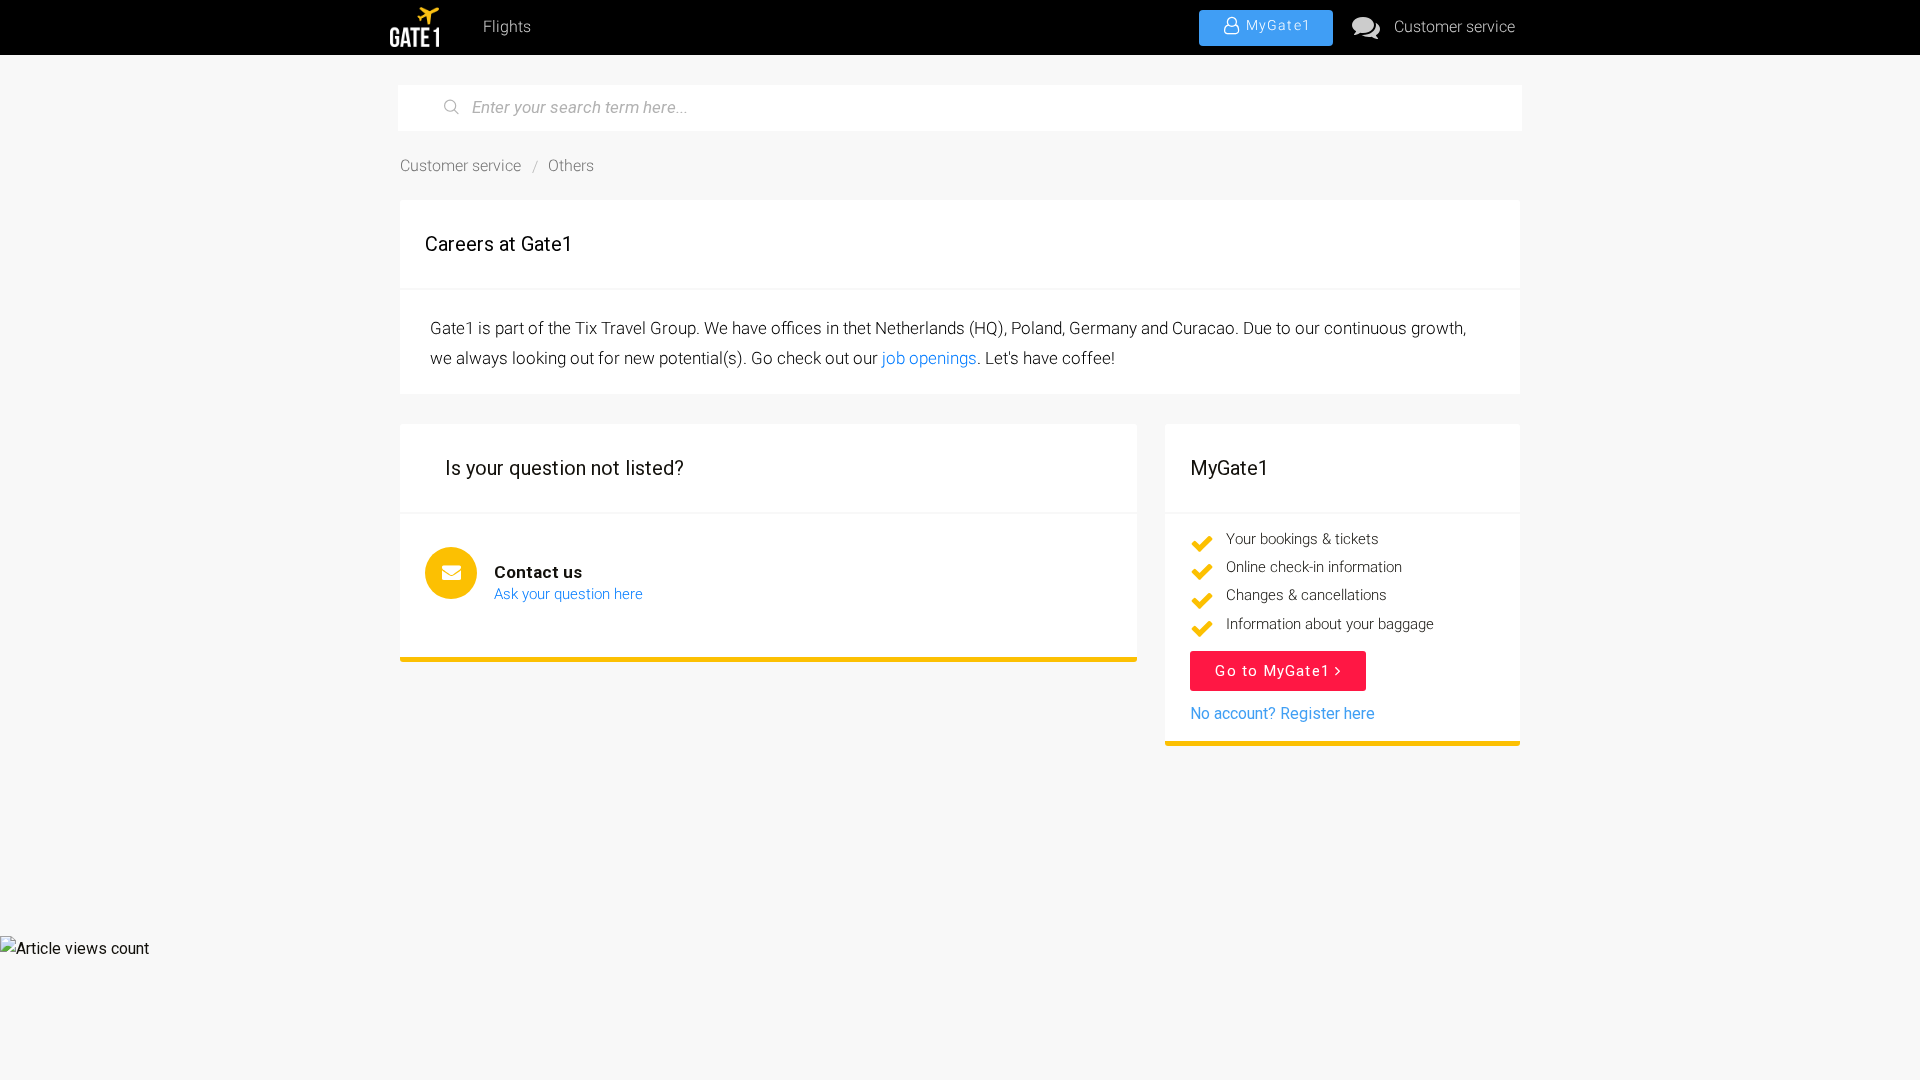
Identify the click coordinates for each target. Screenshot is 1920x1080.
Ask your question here (568, 594)
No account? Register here (1282, 713)
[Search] (452, 108)
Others (571, 165)
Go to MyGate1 (1275, 671)
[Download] (923, 277)
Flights (507, 26)
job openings (929, 358)
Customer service (1454, 26)
